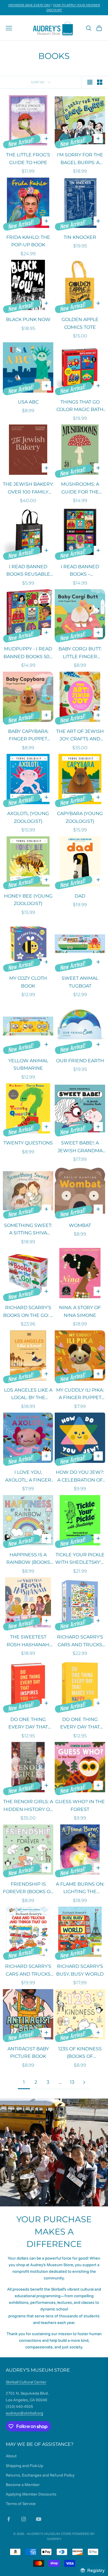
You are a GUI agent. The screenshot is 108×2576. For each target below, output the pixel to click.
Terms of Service (21, 2504)
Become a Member (23, 2485)
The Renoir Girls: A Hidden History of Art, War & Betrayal (28, 1806)
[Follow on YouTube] (39, 2519)
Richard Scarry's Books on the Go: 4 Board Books (28, 1312)
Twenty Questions (28, 1143)
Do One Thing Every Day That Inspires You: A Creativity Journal (28, 1724)
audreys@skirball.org (24, 2413)
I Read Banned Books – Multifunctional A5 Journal (80, 571)
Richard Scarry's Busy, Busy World (80, 1970)
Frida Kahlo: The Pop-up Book (28, 241)
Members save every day (29, 5)
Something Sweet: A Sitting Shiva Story (28, 1230)
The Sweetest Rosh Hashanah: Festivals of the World (28, 1641)
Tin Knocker (80, 237)
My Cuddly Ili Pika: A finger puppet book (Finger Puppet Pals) (80, 1394)
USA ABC (28, 402)
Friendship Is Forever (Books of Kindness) (28, 1889)
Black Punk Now (28, 319)
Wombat (80, 1225)
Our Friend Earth (80, 1061)
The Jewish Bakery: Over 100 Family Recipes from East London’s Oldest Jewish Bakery (28, 489)
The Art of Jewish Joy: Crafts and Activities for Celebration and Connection (80, 736)
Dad (80, 896)
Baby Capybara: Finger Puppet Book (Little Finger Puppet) (28, 736)
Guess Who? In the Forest (80, 1805)
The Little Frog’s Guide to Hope (28, 159)
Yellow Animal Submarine (28, 1065)
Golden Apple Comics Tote (80, 323)
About (11, 2456)
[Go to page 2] (84, 2082)
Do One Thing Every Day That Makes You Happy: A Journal (80, 1724)
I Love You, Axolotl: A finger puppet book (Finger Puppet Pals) (28, 1477)
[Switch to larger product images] (90, 82)
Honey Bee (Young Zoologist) (28, 900)
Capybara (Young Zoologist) (80, 817)
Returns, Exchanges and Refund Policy (40, 2475)
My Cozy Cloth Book (28, 982)
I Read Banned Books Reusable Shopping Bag (28, 571)
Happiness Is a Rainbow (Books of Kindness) (28, 1559)
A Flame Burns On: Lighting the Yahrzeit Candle (80, 1889)
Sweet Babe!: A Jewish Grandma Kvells (80, 1147)
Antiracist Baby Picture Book (28, 2053)
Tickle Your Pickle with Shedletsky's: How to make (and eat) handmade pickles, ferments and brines (80, 1559)
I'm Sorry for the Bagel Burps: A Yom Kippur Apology (80, 159)
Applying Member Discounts (31, 2494)
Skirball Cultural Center (26, 2382)
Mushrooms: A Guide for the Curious (80, 489)
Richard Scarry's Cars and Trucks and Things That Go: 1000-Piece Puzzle (80, 1641)
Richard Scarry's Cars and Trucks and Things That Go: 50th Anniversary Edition (28, 1971)
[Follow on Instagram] (24, 2519)
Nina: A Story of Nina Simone (80, 1311)
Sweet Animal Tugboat (80, 982)
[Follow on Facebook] (9, 2519)
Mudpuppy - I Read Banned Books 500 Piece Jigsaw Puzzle (28, 653)
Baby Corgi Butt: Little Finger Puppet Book (80, 653)
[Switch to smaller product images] (100, 82)
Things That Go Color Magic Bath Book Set (80, 406)
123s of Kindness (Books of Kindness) (80, 2053)
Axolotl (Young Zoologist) (28, 817)
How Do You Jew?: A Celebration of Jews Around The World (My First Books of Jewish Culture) (80, 1477)
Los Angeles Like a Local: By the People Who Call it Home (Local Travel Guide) (28, 1394)
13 (72, 2082)
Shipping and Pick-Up (24, 2466)
